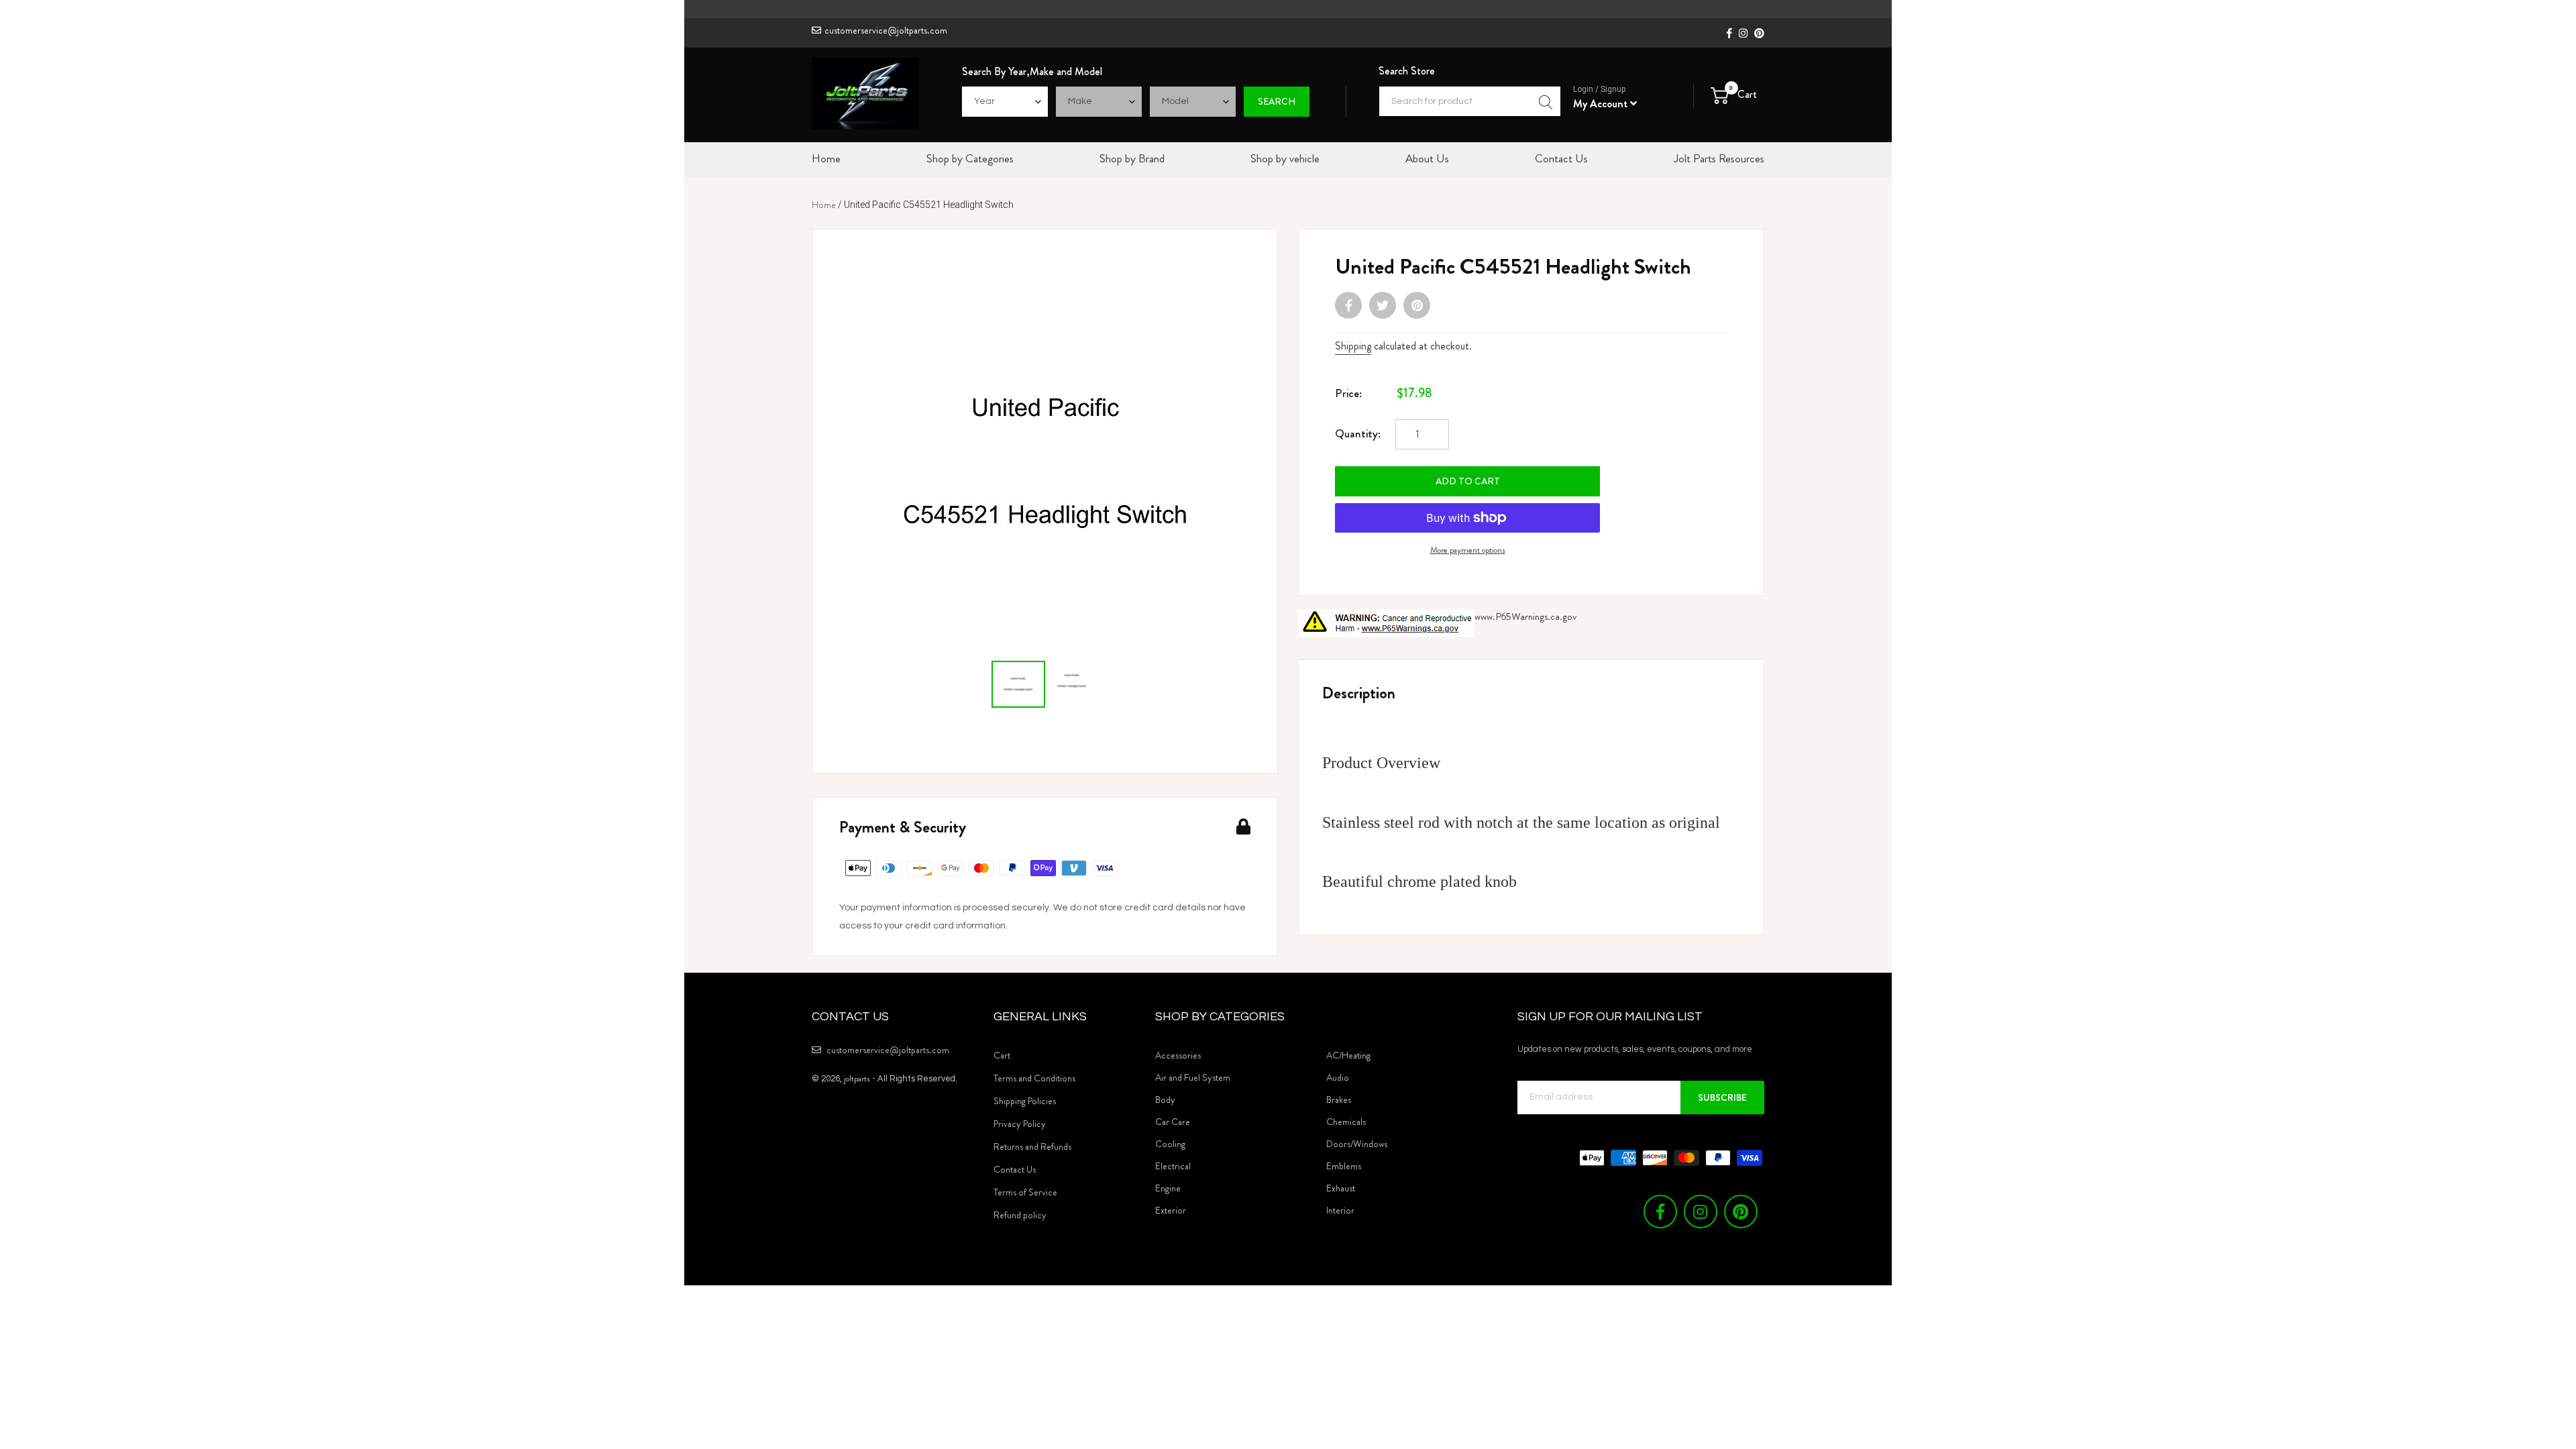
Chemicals (1346, 1122)
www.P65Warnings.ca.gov (1525, 616)
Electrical (1173, 1166)
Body (1165, 1099)
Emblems (1344, 1166)
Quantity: (1358, 433)
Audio (1338, 1077)
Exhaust (1341, 1188)
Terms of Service (1025, 1192)
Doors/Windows (1357, 1144)
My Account (1602, 104)
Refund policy (1020, 1215)
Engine (1168, 1188)
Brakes (1339, 1099)
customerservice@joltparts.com (886, 30)
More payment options (1468, 550)
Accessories (1178, 1055)
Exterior (1171, 1210)
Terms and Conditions (1034, 1078)
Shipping (1353, 346)
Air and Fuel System (1193, 1077)
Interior (1340, 1210)
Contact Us (1015, 1169)
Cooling (1170, 1144)
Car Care (1173, 1122)
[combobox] (1470, 101)
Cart (1002, 1055)
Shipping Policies (1025, 1101)
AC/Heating (1348, 1055)
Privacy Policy (1020, 1124)
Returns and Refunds (1032, 1146)
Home (824, 205)
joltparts (857, 1078)
